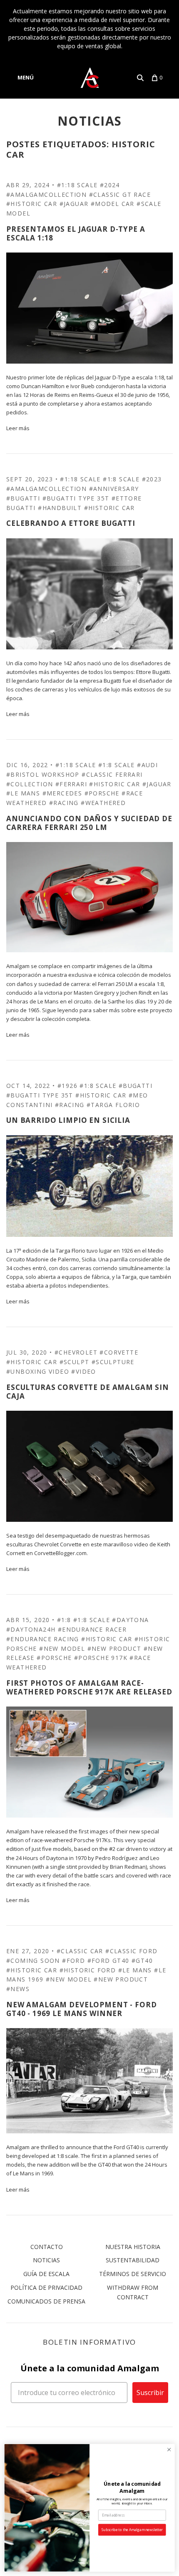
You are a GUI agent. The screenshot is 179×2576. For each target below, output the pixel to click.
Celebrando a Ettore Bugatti (71, 523)
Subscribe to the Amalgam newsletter (132, 2530)
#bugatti (23, 498)
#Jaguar (74, 204)
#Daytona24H (31, 1629)
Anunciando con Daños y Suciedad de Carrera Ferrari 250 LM (89, 823)
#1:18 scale (77, 185)
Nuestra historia (133, 2247)
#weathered (103, 803)
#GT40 (142, 1960)
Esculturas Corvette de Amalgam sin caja (88, 1392)
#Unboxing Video (38, 1371)
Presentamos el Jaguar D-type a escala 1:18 (76, 233)
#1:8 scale (121, 479)
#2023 (152, 479)
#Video (83, 1371)
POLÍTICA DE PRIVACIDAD (46, 2287)
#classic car (80, 1951)
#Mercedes (62, 793)
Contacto (47, 2247)
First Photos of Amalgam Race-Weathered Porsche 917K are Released (89, 1687)
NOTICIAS (90, 121)
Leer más (18, 428)
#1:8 (64, 1620)
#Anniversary (114, 489)
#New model (62, 1648)
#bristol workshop (43, 774)
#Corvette (119, 1352)
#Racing (64, 803)
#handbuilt (60, 508)
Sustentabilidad (133, 2260)
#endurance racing (43, 1639)
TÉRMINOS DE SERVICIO (133, 2274)
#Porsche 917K (101, 1658)
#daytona (130, 1620)
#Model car (113, 204)
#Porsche (102, 793)
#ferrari (71, 784)
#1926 (67, 1086)
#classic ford (131, 1951)
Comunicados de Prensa (46, 2301)
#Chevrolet (76, 1352)
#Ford (73, 1960)
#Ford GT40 (108, 1960)
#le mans (23, 793)
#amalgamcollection (46, 194)
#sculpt (75, 1362)
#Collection (30, 784)
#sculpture (113, 1362)
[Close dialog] (169, 2450)
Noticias (46, 2260)
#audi (147, 765)
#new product (114, 1648)
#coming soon (33, 1960)
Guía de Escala (46, 2274)
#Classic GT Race (120, 194)
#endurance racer (92, 1629)
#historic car (32, 204)
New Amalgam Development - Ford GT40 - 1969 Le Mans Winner (82, 2009)
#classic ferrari (112, 774)
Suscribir (150, 2393)
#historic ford (88, 1970)
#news (18, 1989)
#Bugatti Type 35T (76, 498)
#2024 (110, 185)
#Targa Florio (113, 1105)
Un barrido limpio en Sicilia (68, 1120)
